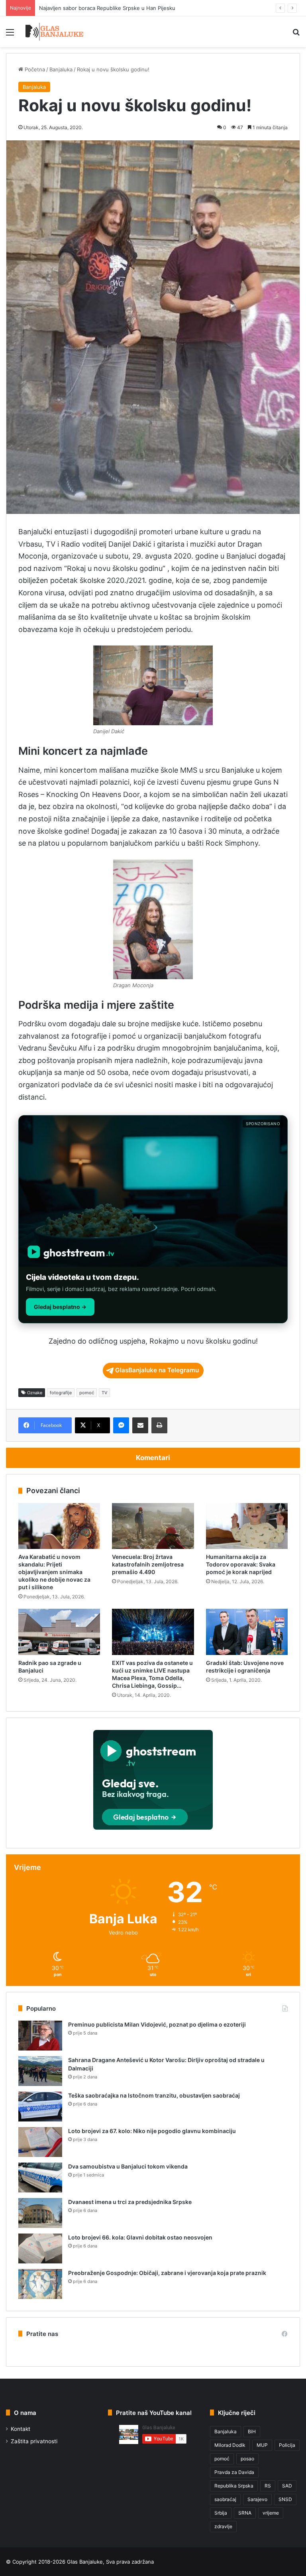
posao (247, 2459)
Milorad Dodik (230, 2445)
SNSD (285, 2499)
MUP (262, 2445)
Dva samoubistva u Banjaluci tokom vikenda (128, 2166)
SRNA (245, 2513)
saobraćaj (225, 2499)
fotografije (61, 1393)
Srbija (221, 2513)
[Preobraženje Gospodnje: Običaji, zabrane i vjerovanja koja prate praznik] (40, 2284)
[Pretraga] (296, 35)
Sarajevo (257, 2499)
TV (104, 1393)
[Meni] (10, 35)
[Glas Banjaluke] (54, 32)
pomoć (87, 1393)
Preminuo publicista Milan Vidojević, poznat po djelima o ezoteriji (157, 2024)
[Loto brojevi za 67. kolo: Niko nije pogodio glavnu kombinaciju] (40, 2142)
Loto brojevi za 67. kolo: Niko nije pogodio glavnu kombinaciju (152, 2131)
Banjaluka (61, 69)
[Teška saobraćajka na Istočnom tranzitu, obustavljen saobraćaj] (40, 2107)
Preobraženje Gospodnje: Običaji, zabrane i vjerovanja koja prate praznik (167, 2273)
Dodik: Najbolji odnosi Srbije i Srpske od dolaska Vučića (107, 8)
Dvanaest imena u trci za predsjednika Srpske (130, 2202)
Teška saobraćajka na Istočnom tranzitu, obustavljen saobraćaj (154, 2095)
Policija (287, 2445)
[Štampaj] (159, 1425)
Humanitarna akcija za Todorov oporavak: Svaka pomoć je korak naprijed (241, 1564)
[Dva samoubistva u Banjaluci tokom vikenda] (40, 2177)
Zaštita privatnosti (34, 2441)
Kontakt (21, 2429)
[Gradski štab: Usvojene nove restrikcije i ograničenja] (247, 1632)
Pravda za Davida (234, 2472)
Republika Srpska (234, 2486)
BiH (252, 2431)
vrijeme (271, 2513)
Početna (34, 69)
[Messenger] (121, 1425)
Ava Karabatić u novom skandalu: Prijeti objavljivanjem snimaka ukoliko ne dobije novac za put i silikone (54, 1572)
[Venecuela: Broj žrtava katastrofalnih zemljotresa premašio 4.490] (153, 1526)
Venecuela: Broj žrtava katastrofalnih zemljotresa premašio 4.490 (148, 1564)
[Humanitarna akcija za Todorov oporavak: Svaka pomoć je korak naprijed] (247, 1526)
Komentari (153, 1458)
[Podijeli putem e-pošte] (140, 1425)
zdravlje (223, 2526)
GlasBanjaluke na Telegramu (157, 1370)
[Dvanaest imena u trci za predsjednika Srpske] (40, 2213)
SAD (287, 2486)
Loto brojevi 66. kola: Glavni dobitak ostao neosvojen (140, 2237)
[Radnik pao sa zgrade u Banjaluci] (59, 1632)
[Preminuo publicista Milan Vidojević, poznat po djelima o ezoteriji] (40, 2036)
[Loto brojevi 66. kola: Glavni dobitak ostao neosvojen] (40, 2248)
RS (268, 2486)
